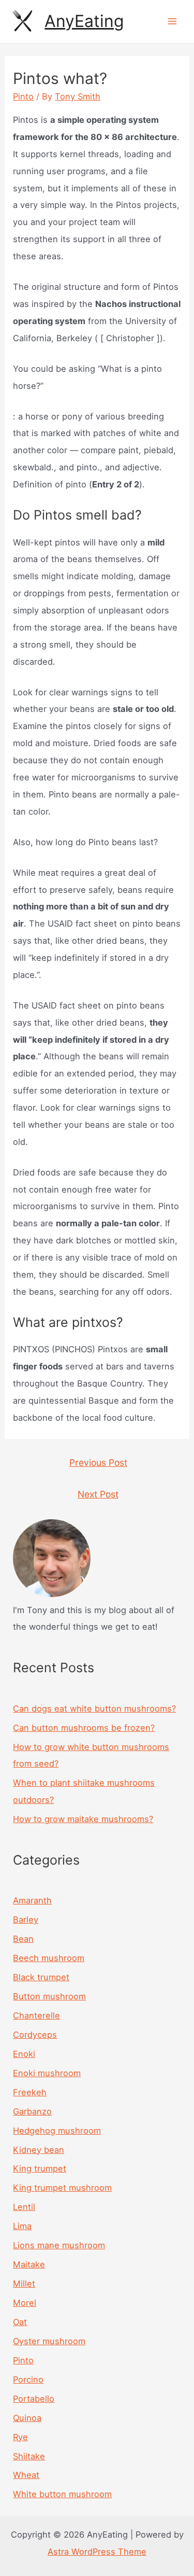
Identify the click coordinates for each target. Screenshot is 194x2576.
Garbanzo (32, 2111)
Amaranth (32, 1900)
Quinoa (27, 2418)
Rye (20, 2437)
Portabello (34, 2399)
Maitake (29, 2264)
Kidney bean (39, 2150)
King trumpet (40, 2168)
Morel (25, 2303)
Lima (22, 2226)
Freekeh (30, 2092)
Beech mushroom (49, 1958)
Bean (23, 1939)
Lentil (24, 2207)
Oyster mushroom (49, 2341)
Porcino (28, 2379)
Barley (26, 1920)
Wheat (26, 2475)
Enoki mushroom (47, 2073)
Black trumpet (41, 1977)
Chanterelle (36, 2015)
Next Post (98, 1494)
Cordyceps (35, 2035)
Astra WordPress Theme (97, 2552)
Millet (24, 2284)
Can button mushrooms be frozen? (84, 1728)
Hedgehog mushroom (57, 2131)
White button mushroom (62, 2494)
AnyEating (84, 21)
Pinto (23, 96)
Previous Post (98, 1462)
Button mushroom (49, 1996)
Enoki (24, 2054)
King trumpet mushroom (62, 2188)
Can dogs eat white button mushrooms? (94, 1709)
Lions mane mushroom (59, 2245)
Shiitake (29, 2456)
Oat (20, 2322)
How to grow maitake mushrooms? (83, 1819)
